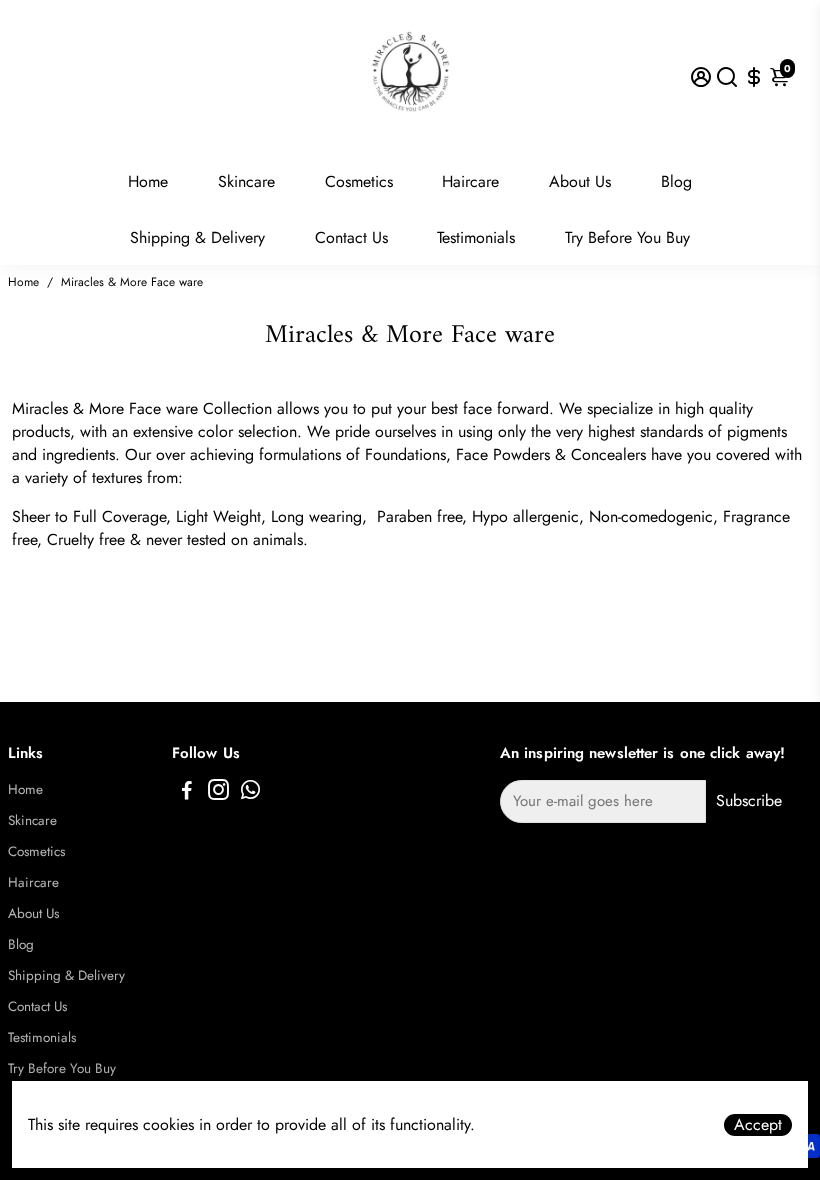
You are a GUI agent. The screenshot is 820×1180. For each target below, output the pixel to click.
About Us (580, 181)
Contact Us (351, 237)
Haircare (470, 181)
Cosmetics (359, 181)
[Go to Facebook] (187, 793)
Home (148, 181)
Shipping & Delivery (197, 237)
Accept (758, 1125)
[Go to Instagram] (218, 793)
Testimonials (476, 237)
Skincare (246, 181)
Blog (676, 181)
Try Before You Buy (627, 237)
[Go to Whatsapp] (250, 793)
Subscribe (749, 800)
